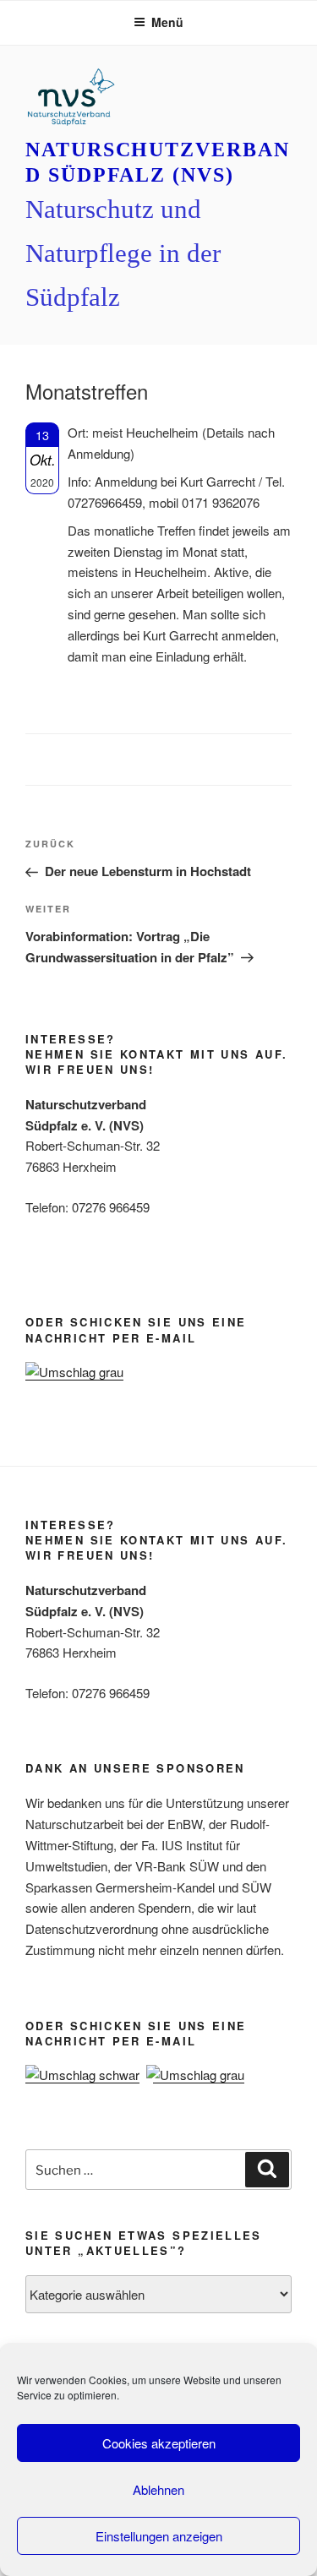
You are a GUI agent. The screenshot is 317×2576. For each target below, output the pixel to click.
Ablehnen (158, 2489)
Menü (167, 22)
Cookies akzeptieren (159, 2443)
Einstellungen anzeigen (159, 2536)
